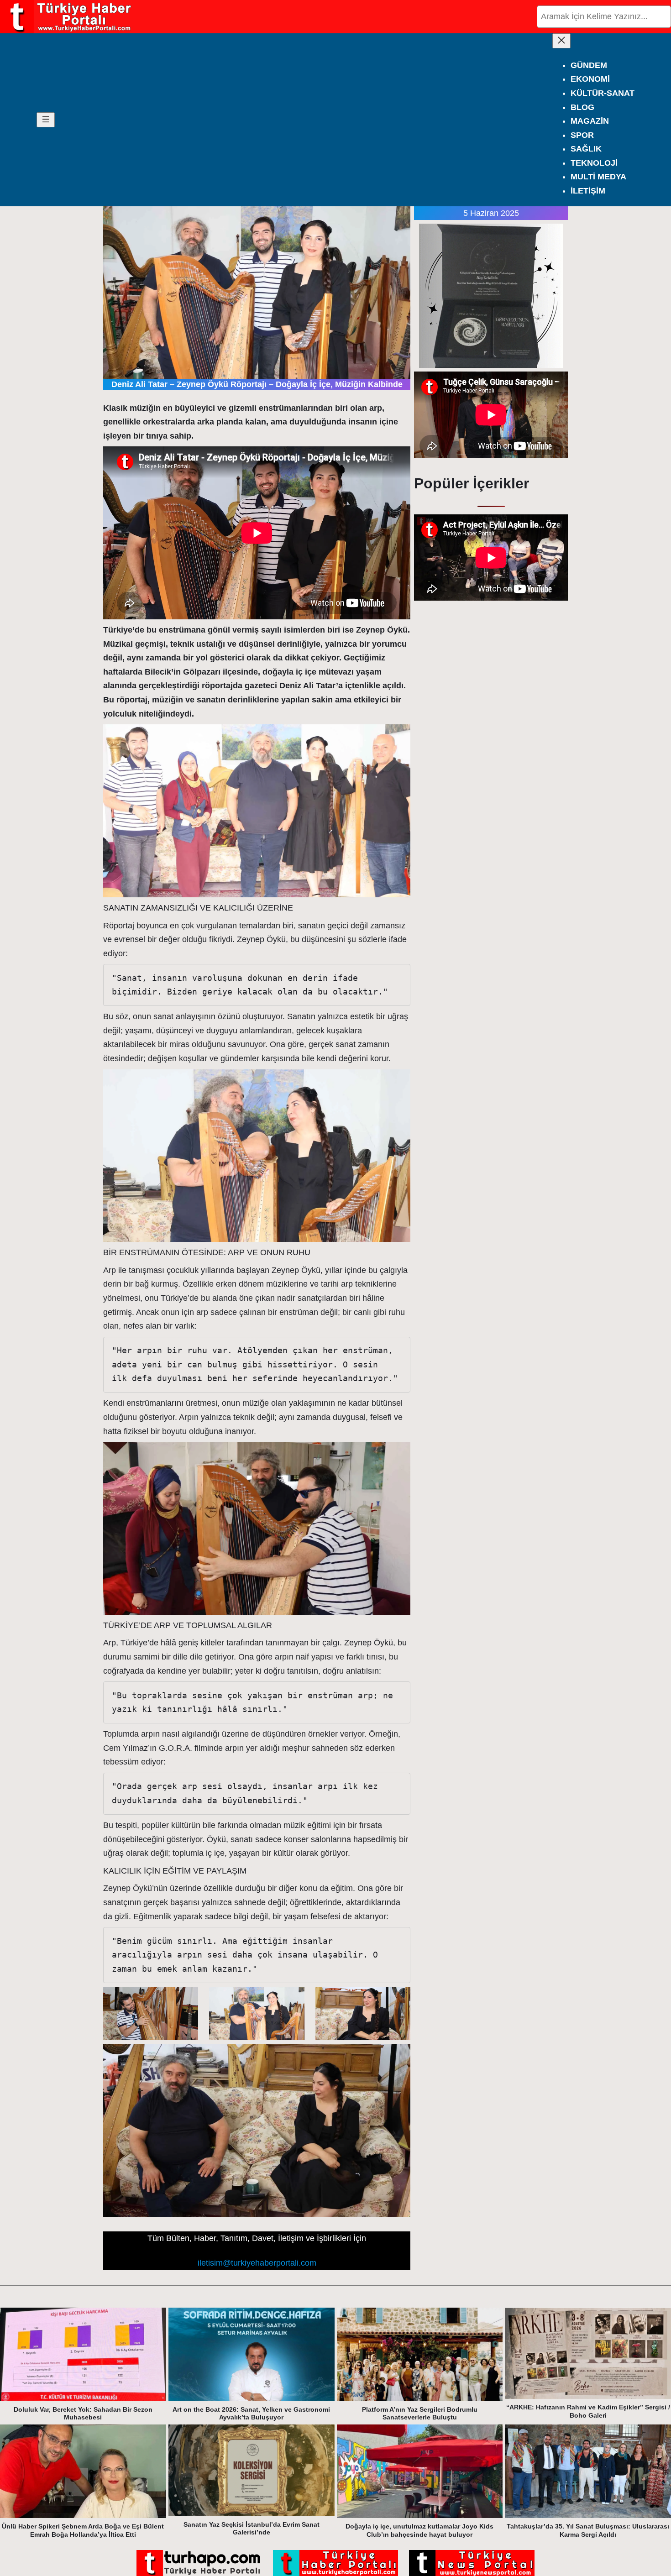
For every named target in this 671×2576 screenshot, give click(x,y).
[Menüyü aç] (46, 120)
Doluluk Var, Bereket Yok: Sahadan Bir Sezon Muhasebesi (83, 2414)
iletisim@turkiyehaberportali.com (257, 2263)
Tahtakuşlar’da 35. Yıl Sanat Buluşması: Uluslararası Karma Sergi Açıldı (588, 2530)
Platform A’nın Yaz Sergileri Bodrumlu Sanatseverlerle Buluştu (420, 2414)
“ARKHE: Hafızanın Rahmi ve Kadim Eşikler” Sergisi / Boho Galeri (588, 2411)
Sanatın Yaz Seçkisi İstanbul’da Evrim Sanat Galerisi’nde (252, 2529)
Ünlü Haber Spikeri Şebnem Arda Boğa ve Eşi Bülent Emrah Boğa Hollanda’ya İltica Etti (83, 2530)
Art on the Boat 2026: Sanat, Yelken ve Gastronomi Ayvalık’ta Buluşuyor (251, 2414)
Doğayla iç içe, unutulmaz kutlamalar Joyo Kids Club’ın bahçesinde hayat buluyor (419, 2530)
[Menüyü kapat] (561, 41)
